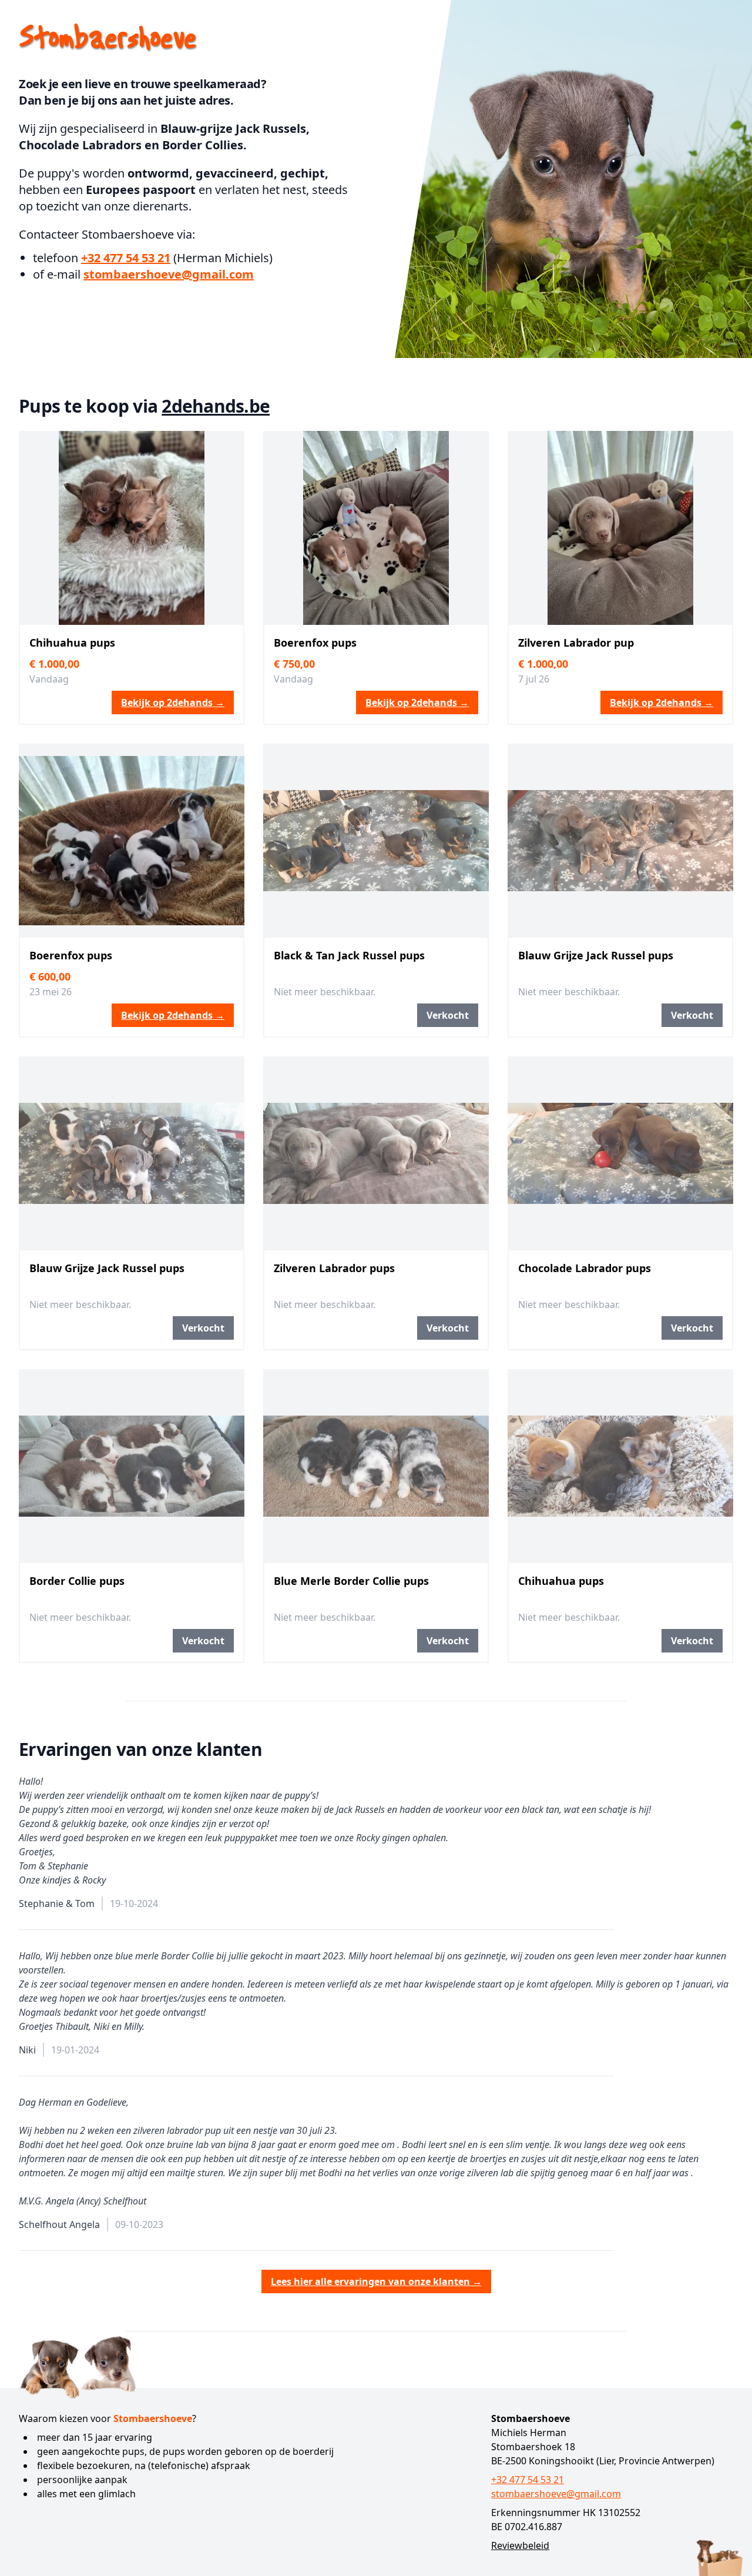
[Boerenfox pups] (376, 528)
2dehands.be (216, 406)
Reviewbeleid (520, 2545)
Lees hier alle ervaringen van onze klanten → (376, 2281)
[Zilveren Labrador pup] (620, 528)
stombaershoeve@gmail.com (169, 274)
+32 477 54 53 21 (126, 258)
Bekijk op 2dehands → (173, 702)
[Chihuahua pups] (132, 528)
